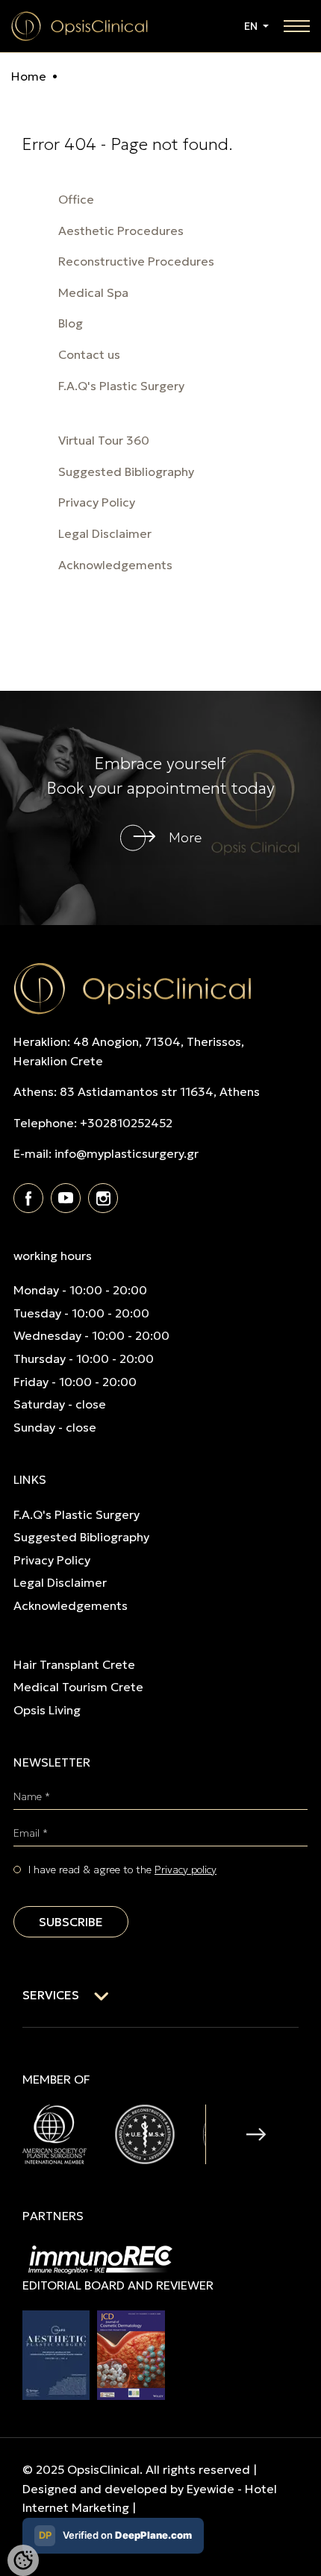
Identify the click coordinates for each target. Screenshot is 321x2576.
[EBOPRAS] (145, 2133)
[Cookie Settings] (23, 2560)
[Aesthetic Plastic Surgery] (56, 2354)
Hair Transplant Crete (74, 1664)
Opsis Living (47, 1710)
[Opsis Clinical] (80, 25)
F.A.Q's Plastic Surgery (121, 386)
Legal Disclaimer (105, 533)
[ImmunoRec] (100, 2258)
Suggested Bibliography (126, 471)
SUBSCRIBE (71, 1922)
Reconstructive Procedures (136, 261)
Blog (71, 323)
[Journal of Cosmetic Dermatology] (131, 2354)
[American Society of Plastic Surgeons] (54, 2133)
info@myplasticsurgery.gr (127, 1153)
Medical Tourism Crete (78, 1687)
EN (252, 26)
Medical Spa (93, 292)
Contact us (89, 354)
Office (76, 199)
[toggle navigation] (297, 26)
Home (29, 76)
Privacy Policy (97, 502)
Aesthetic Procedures (121, 231)
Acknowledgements (115, 565)
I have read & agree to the (122, 1870)
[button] (256, 2134)
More (185, 837)
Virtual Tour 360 (104, 440)
